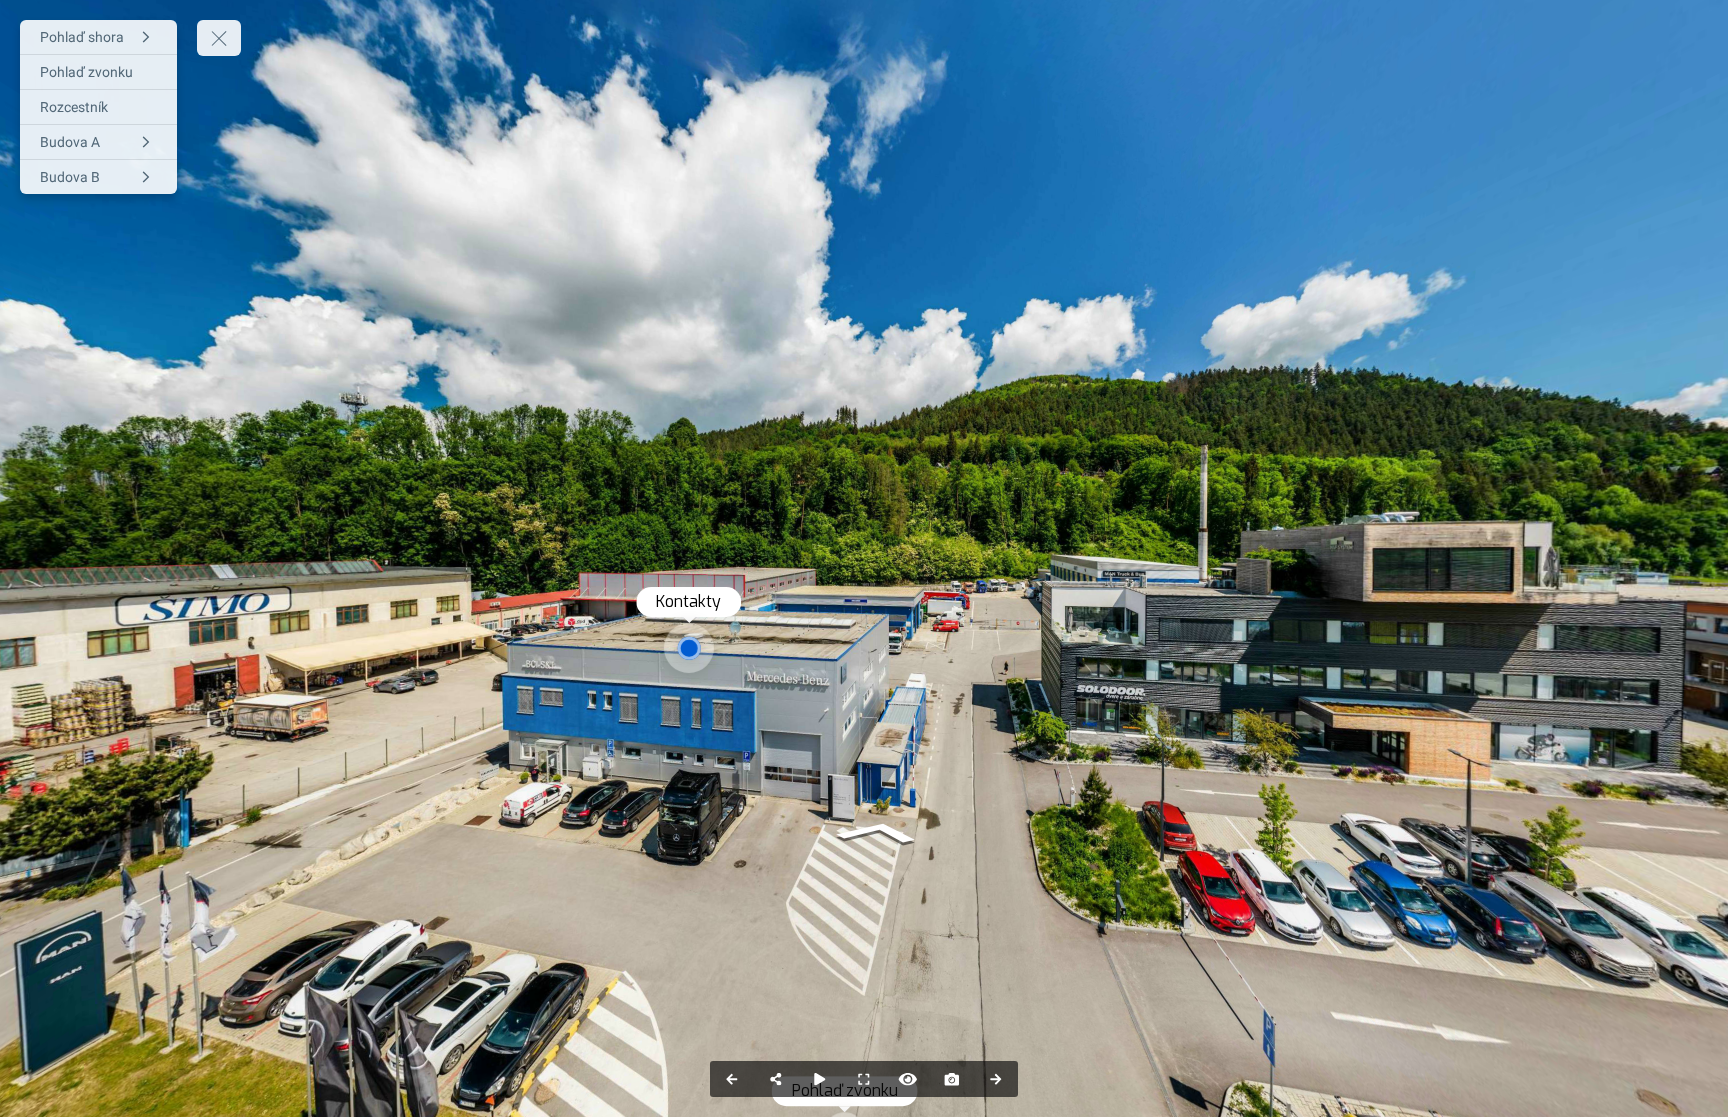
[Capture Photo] (952, 1079)
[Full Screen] (864, 1079)
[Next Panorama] (996, 1079)
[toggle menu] (219, 38)
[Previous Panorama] (732, 1079)
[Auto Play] (820, 1079)
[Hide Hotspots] (908, 1079)
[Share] (776, 1079)
